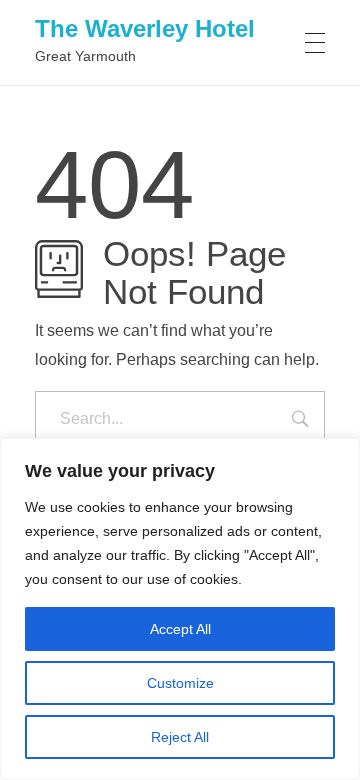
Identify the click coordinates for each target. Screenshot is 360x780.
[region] (180, 609)
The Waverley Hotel (145, 28)
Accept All (180, 629)
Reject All (180, 737)
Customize (180, 683)
